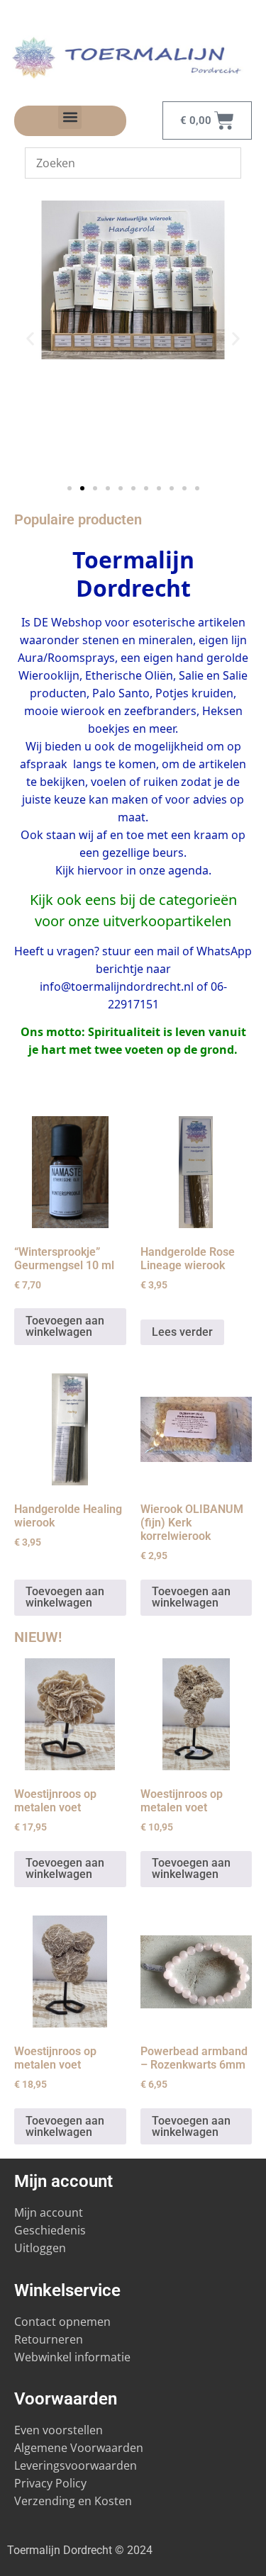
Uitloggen (40, 2248)
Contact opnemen (62, 2322)
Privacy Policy (50, 2483)
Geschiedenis (51, 2230)
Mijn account (49, 2212)
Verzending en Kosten (73, 2501)
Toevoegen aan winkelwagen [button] (65, 1326)
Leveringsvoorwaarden (76, 2465)
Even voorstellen (59, 2430)
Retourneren (49, 2339)
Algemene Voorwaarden (79, 2448)
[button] (70, 117)
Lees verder (182, 1332)
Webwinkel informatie (72, 2357)
